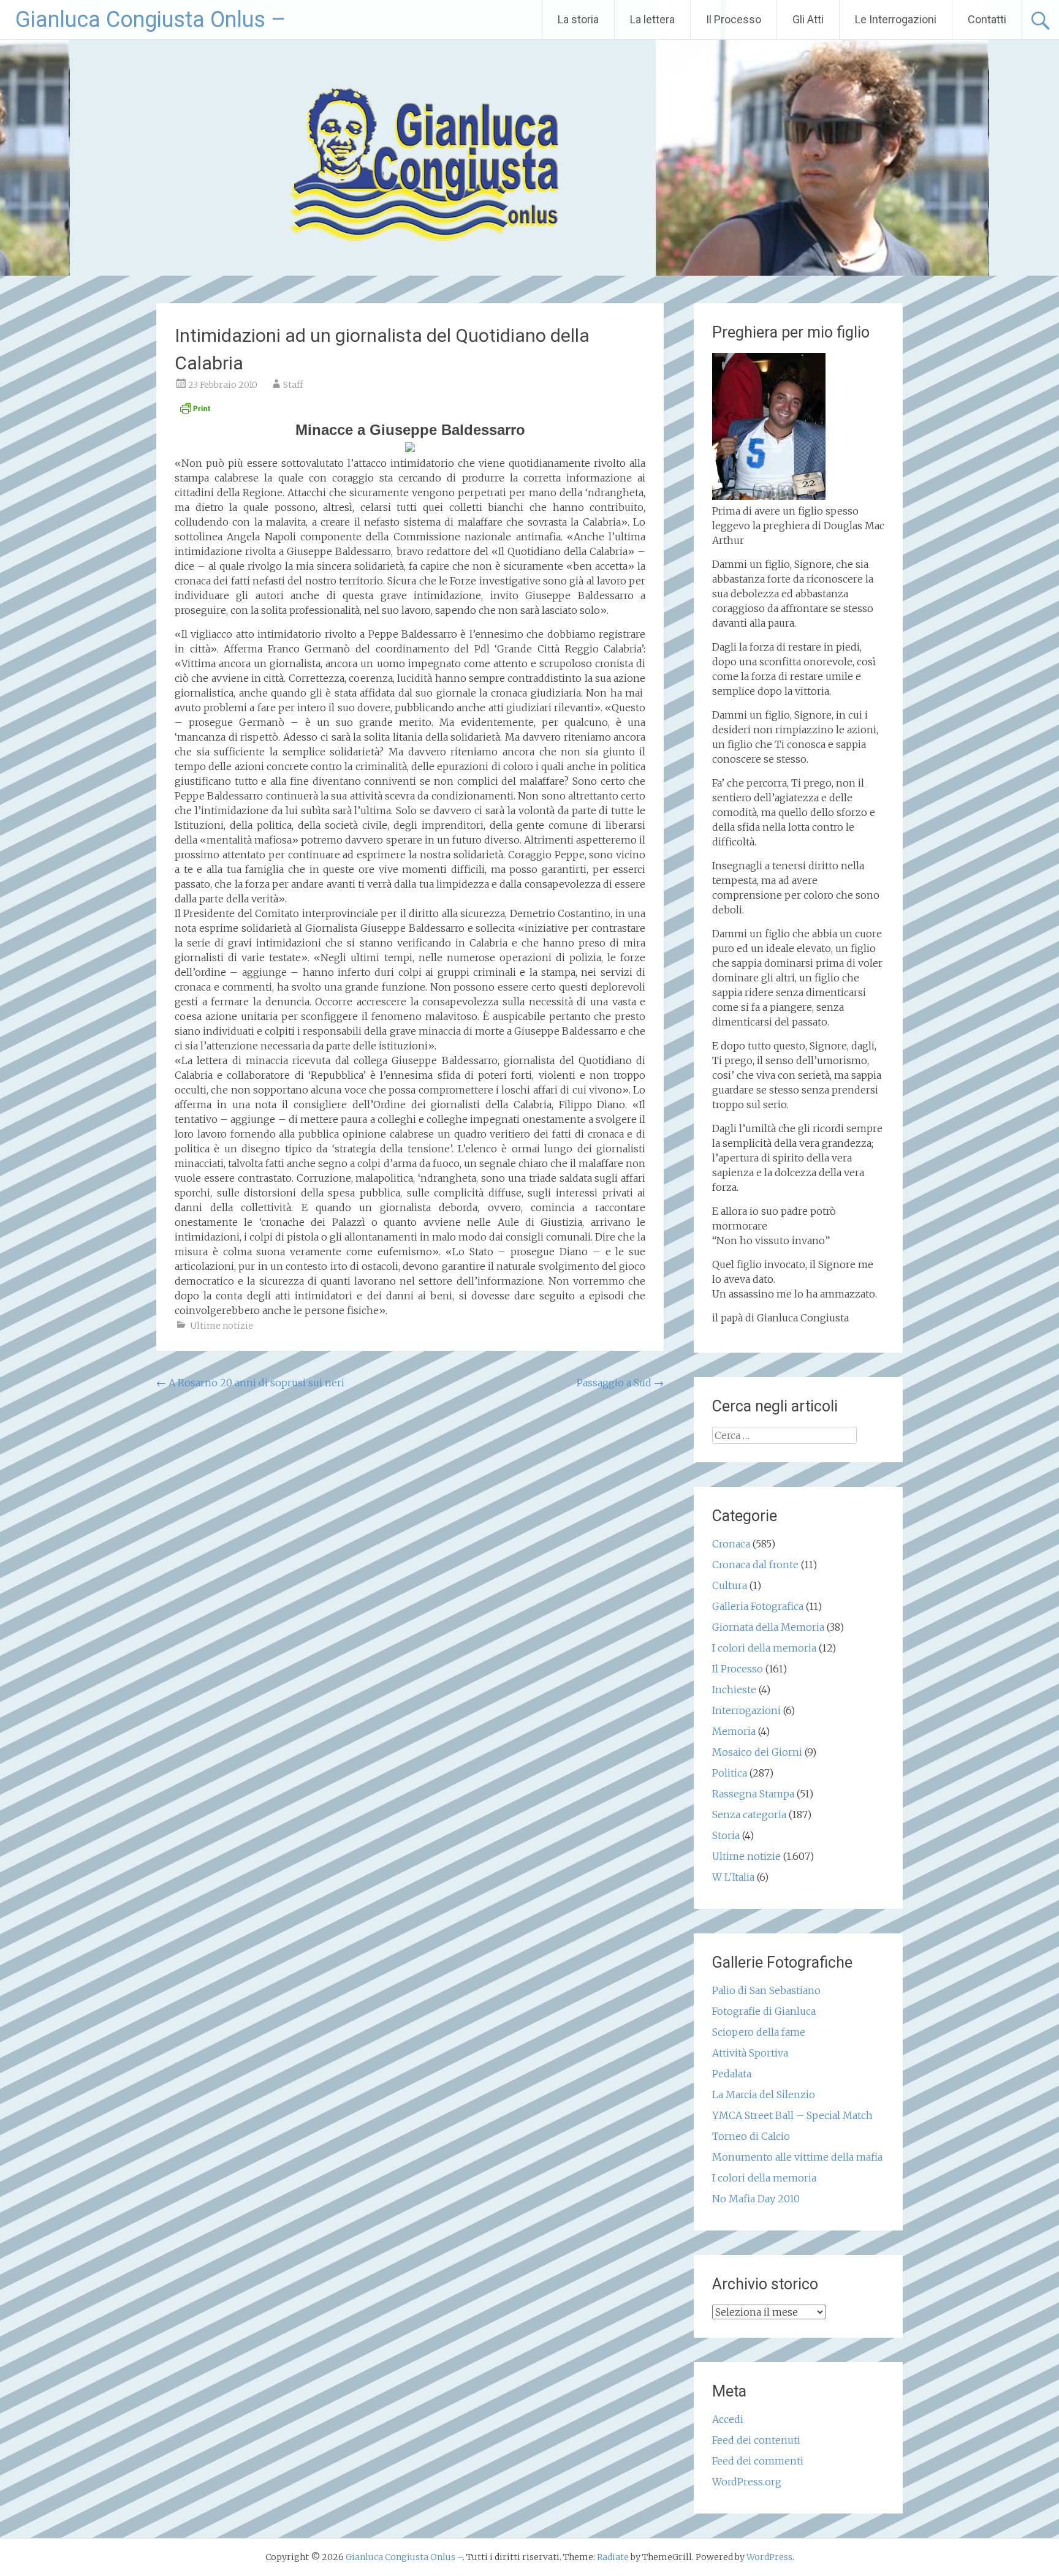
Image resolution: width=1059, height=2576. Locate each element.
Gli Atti (808, 19)
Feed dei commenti (758, 2461)
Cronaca (731, 1544)
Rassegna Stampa (753, 1794)
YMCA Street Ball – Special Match (792, 2115)
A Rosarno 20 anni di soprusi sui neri (250, 1383)
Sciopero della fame (759, 2032)
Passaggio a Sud (620, 1383)
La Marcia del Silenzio (764, 2094)
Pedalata (732, 2074)
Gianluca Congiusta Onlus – (150, 20)
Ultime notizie (222, 1326)
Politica (730, 1773)
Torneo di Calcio (751, 2136)
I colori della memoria (764, 1648)
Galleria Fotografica (758, 1606)
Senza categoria (749, 1815)
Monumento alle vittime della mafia (797, 2157)
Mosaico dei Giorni (757, 1752)
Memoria (734, 1731)
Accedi (728, 2419)
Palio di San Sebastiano (766, 1990)
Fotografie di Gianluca (764, 2011)
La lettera (652, 19)
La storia (578, 19)
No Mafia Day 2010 (756, 2199)
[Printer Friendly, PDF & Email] (195, 412)
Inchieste (734, 1690)
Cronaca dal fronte (755, 1565)
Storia (726, 1835)
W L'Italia (733, 1877)
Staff (293, 385)
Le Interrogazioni (896, 19)
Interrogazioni (746, 1710)
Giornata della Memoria (768, 1627)
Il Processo (734, 19)
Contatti (987, 19)
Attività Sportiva (750, 2053)
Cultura (730, 1585)
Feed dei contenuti (756, 2440)
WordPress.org (747, 2482)
